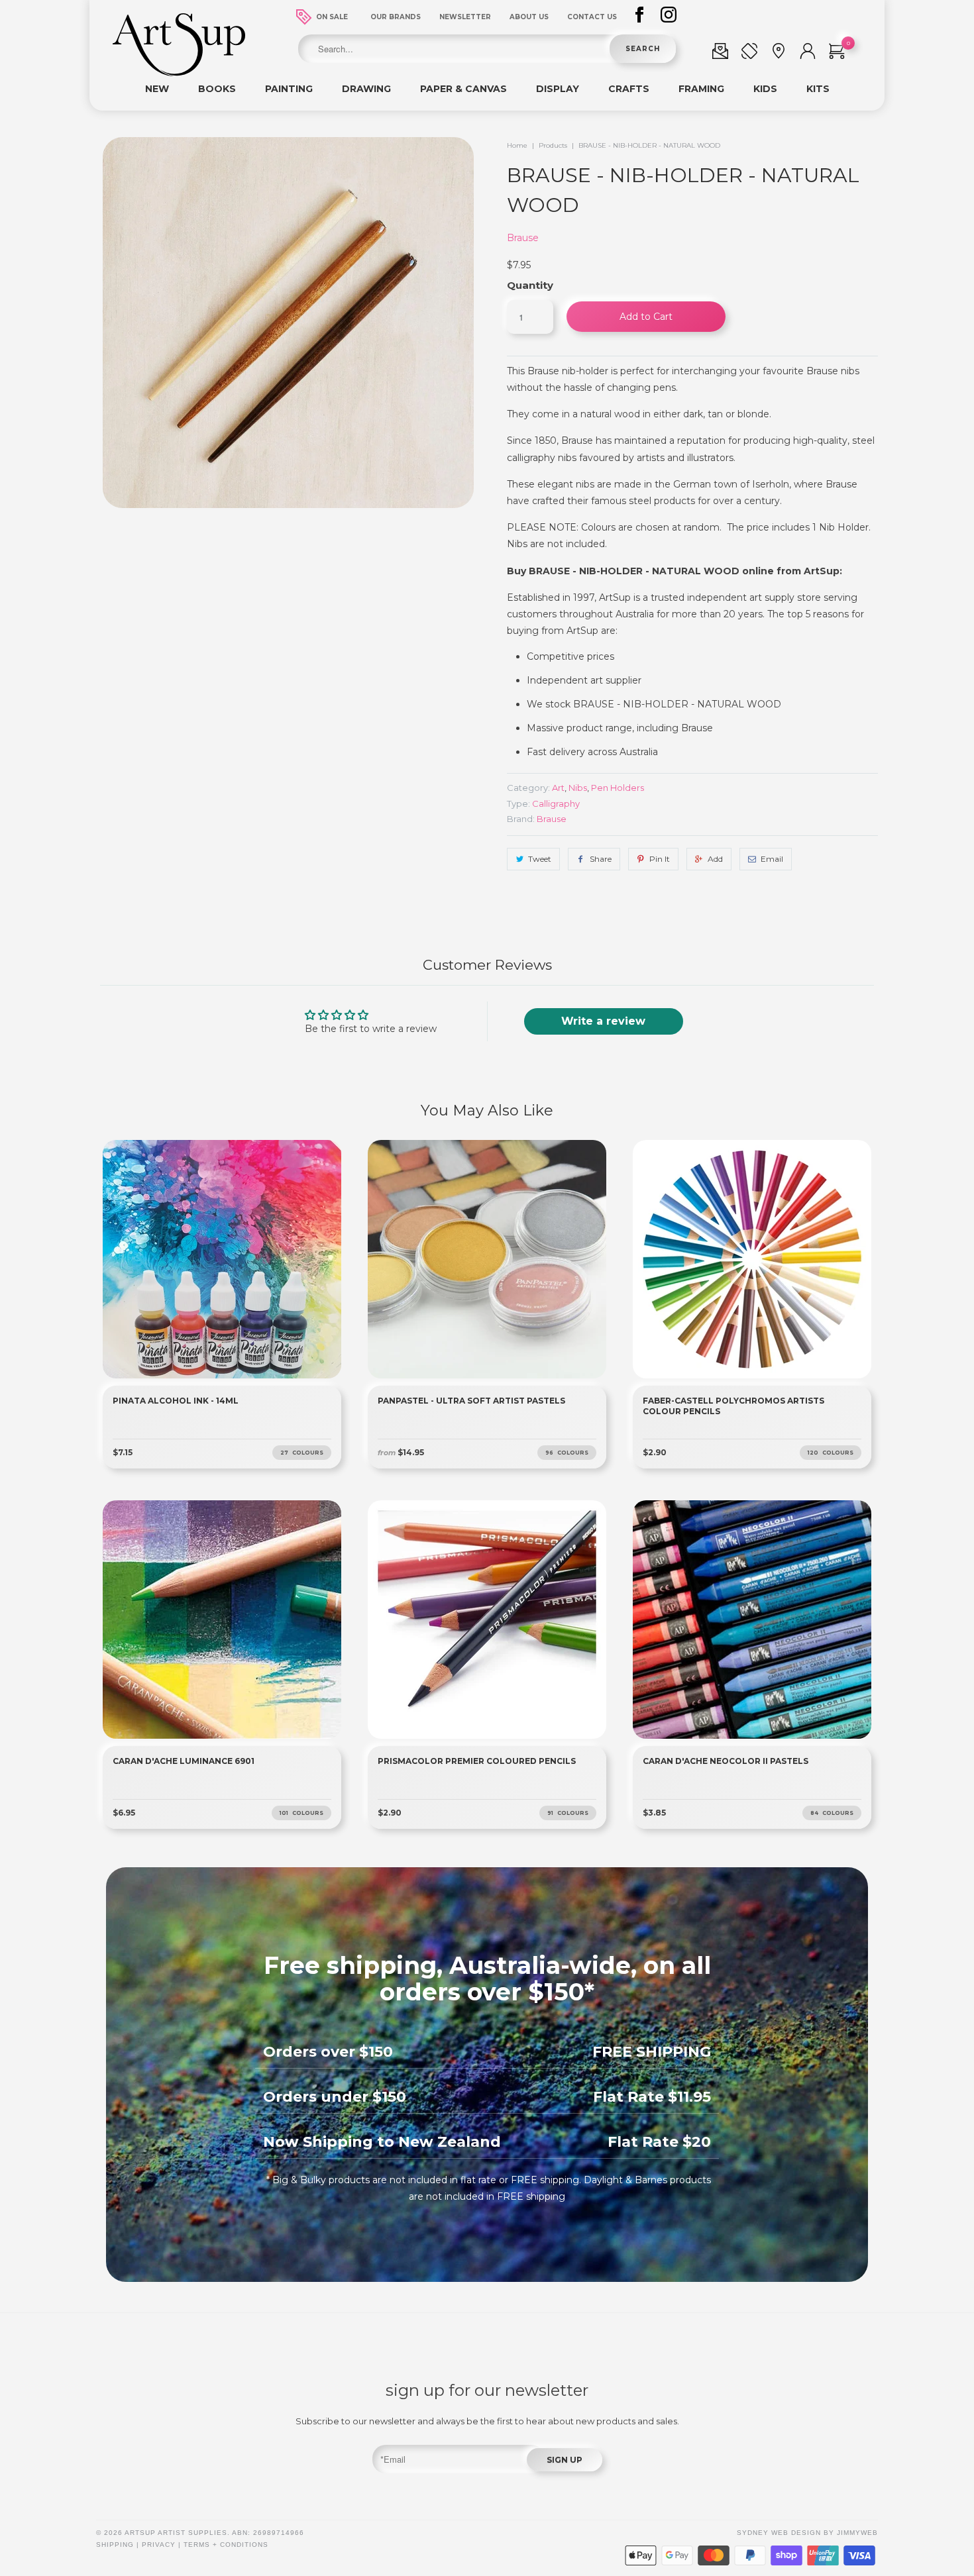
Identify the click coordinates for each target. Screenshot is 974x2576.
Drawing (366, 89)
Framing (701, 89)
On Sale (332, 17)
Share (601, 859)
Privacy (159, 2545)
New (157, 89)
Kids (765, 89)
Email (772, 859)
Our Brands (396, 17)
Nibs (578, 788)
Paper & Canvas (463, 89)
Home (517, 145)
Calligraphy (556, 803)
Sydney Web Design (779, 2533)
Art (558, 788)
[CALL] (749, 54)
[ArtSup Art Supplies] (179, 73)
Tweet (540, 859)
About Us (529, 17)
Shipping (115, 2545)
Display (558, 89)
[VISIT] (779, 54)
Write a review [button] (603, 1021)
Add (715, 859)
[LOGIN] (808, 54)
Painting (289, 89)
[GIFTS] (720, 54)
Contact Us (592, 17)
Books (217, 89)
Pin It (660, 859)
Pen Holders (618, 788)
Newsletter (465, 17)
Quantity (530, 285)
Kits (818, 89)
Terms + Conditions (226, 2545)
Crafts (629, 89)
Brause (523, 238)
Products (553, 145)
